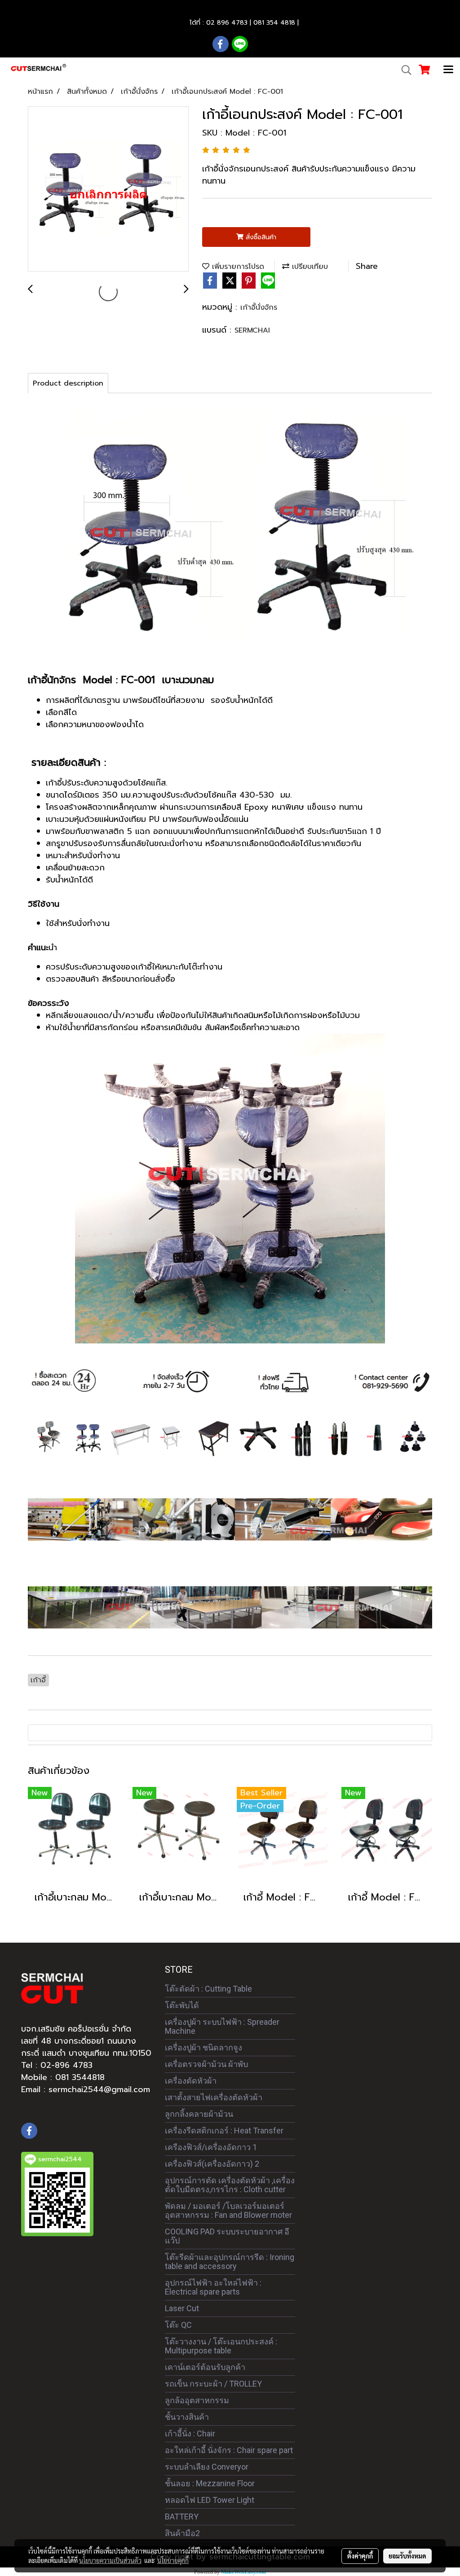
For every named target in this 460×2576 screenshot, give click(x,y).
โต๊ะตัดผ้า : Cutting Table (208, 1989)
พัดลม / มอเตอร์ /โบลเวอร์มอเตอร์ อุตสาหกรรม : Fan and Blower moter (228, 2210)
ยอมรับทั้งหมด (407, 2556)
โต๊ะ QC (178, 2325)
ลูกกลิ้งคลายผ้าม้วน (199, 2114)
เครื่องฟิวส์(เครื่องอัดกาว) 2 (212, 2164)
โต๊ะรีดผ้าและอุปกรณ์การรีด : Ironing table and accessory (230, 2262)
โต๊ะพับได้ (182, 2005)
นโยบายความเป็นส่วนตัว (110, 2560)
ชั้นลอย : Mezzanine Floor (210, 2483)
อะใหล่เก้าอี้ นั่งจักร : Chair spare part (229, 2450)
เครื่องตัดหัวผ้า (191, 2081)
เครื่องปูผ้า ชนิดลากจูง (203, 2047)
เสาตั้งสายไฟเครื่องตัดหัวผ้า (214, 2097)
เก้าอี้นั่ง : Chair (190, 2433)
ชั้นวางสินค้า (187, 2417)
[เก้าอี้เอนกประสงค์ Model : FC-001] (108, 189)
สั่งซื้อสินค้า (260, 237)
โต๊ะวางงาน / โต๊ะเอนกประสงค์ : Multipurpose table (221, 2346)
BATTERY (182, 2517)
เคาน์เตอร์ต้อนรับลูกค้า (205, 2367)
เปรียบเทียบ (309, 267)
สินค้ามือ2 (182, 2533)
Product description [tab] (68, 383)
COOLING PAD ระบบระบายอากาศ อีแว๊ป (227, 2236)
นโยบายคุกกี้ (173, 2560)
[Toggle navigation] (448, 70)
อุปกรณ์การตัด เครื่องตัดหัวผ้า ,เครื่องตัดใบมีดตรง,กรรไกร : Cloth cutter (230, 2185)
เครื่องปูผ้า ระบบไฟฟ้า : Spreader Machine (222, 2026)
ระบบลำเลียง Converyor (207, 2467)
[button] (403, 70)
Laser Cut (182, 2308)
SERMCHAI (252, 330)
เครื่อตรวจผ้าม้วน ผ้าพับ (206, 2064)
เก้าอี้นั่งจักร (259, 307)
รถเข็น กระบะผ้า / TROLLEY (213, 2384)
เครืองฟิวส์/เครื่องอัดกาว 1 (211, 2147)
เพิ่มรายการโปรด (237, 267)
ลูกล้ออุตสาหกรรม (197, 2400)
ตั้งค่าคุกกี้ (360, 2556)
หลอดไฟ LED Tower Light (210, 2500)
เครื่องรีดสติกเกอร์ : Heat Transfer (224, 2131)
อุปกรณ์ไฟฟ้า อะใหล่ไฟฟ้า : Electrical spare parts (213, 2287)
